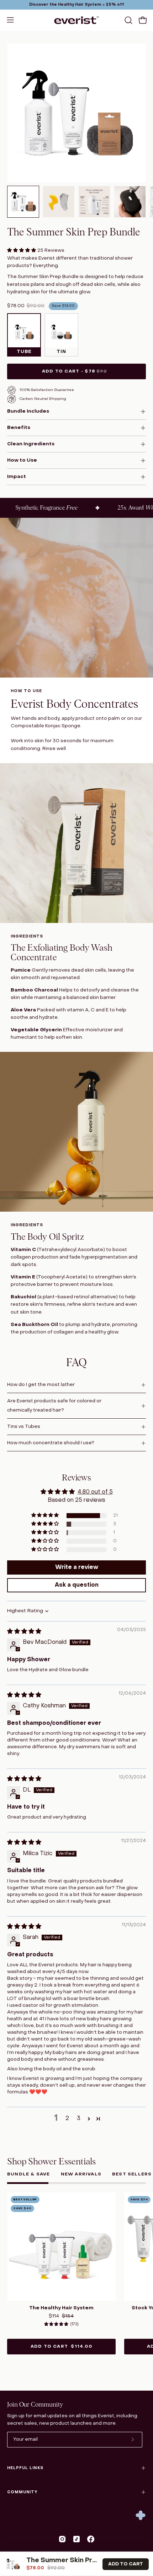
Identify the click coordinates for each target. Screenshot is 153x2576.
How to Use (22, 460)
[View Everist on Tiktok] (76, 2539)
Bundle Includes (28, 411)
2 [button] (67, 2119)
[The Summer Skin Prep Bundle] (23, 202)
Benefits (19, 428)
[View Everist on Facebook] (91, 2539)
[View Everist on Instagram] (62, 2539)
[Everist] (76, 20)
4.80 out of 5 (95, 1492)
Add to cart (61, 2347)
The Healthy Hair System (61, 2308)
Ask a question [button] (77, 1585)
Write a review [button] (77, 1567)
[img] (24, 1632)
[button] (128, 20)
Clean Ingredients (31, 444)
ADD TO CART (126, 2564)
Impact (17, 477)
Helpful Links (25, 2468)
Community (22, 2492)
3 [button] (79, 2119)
